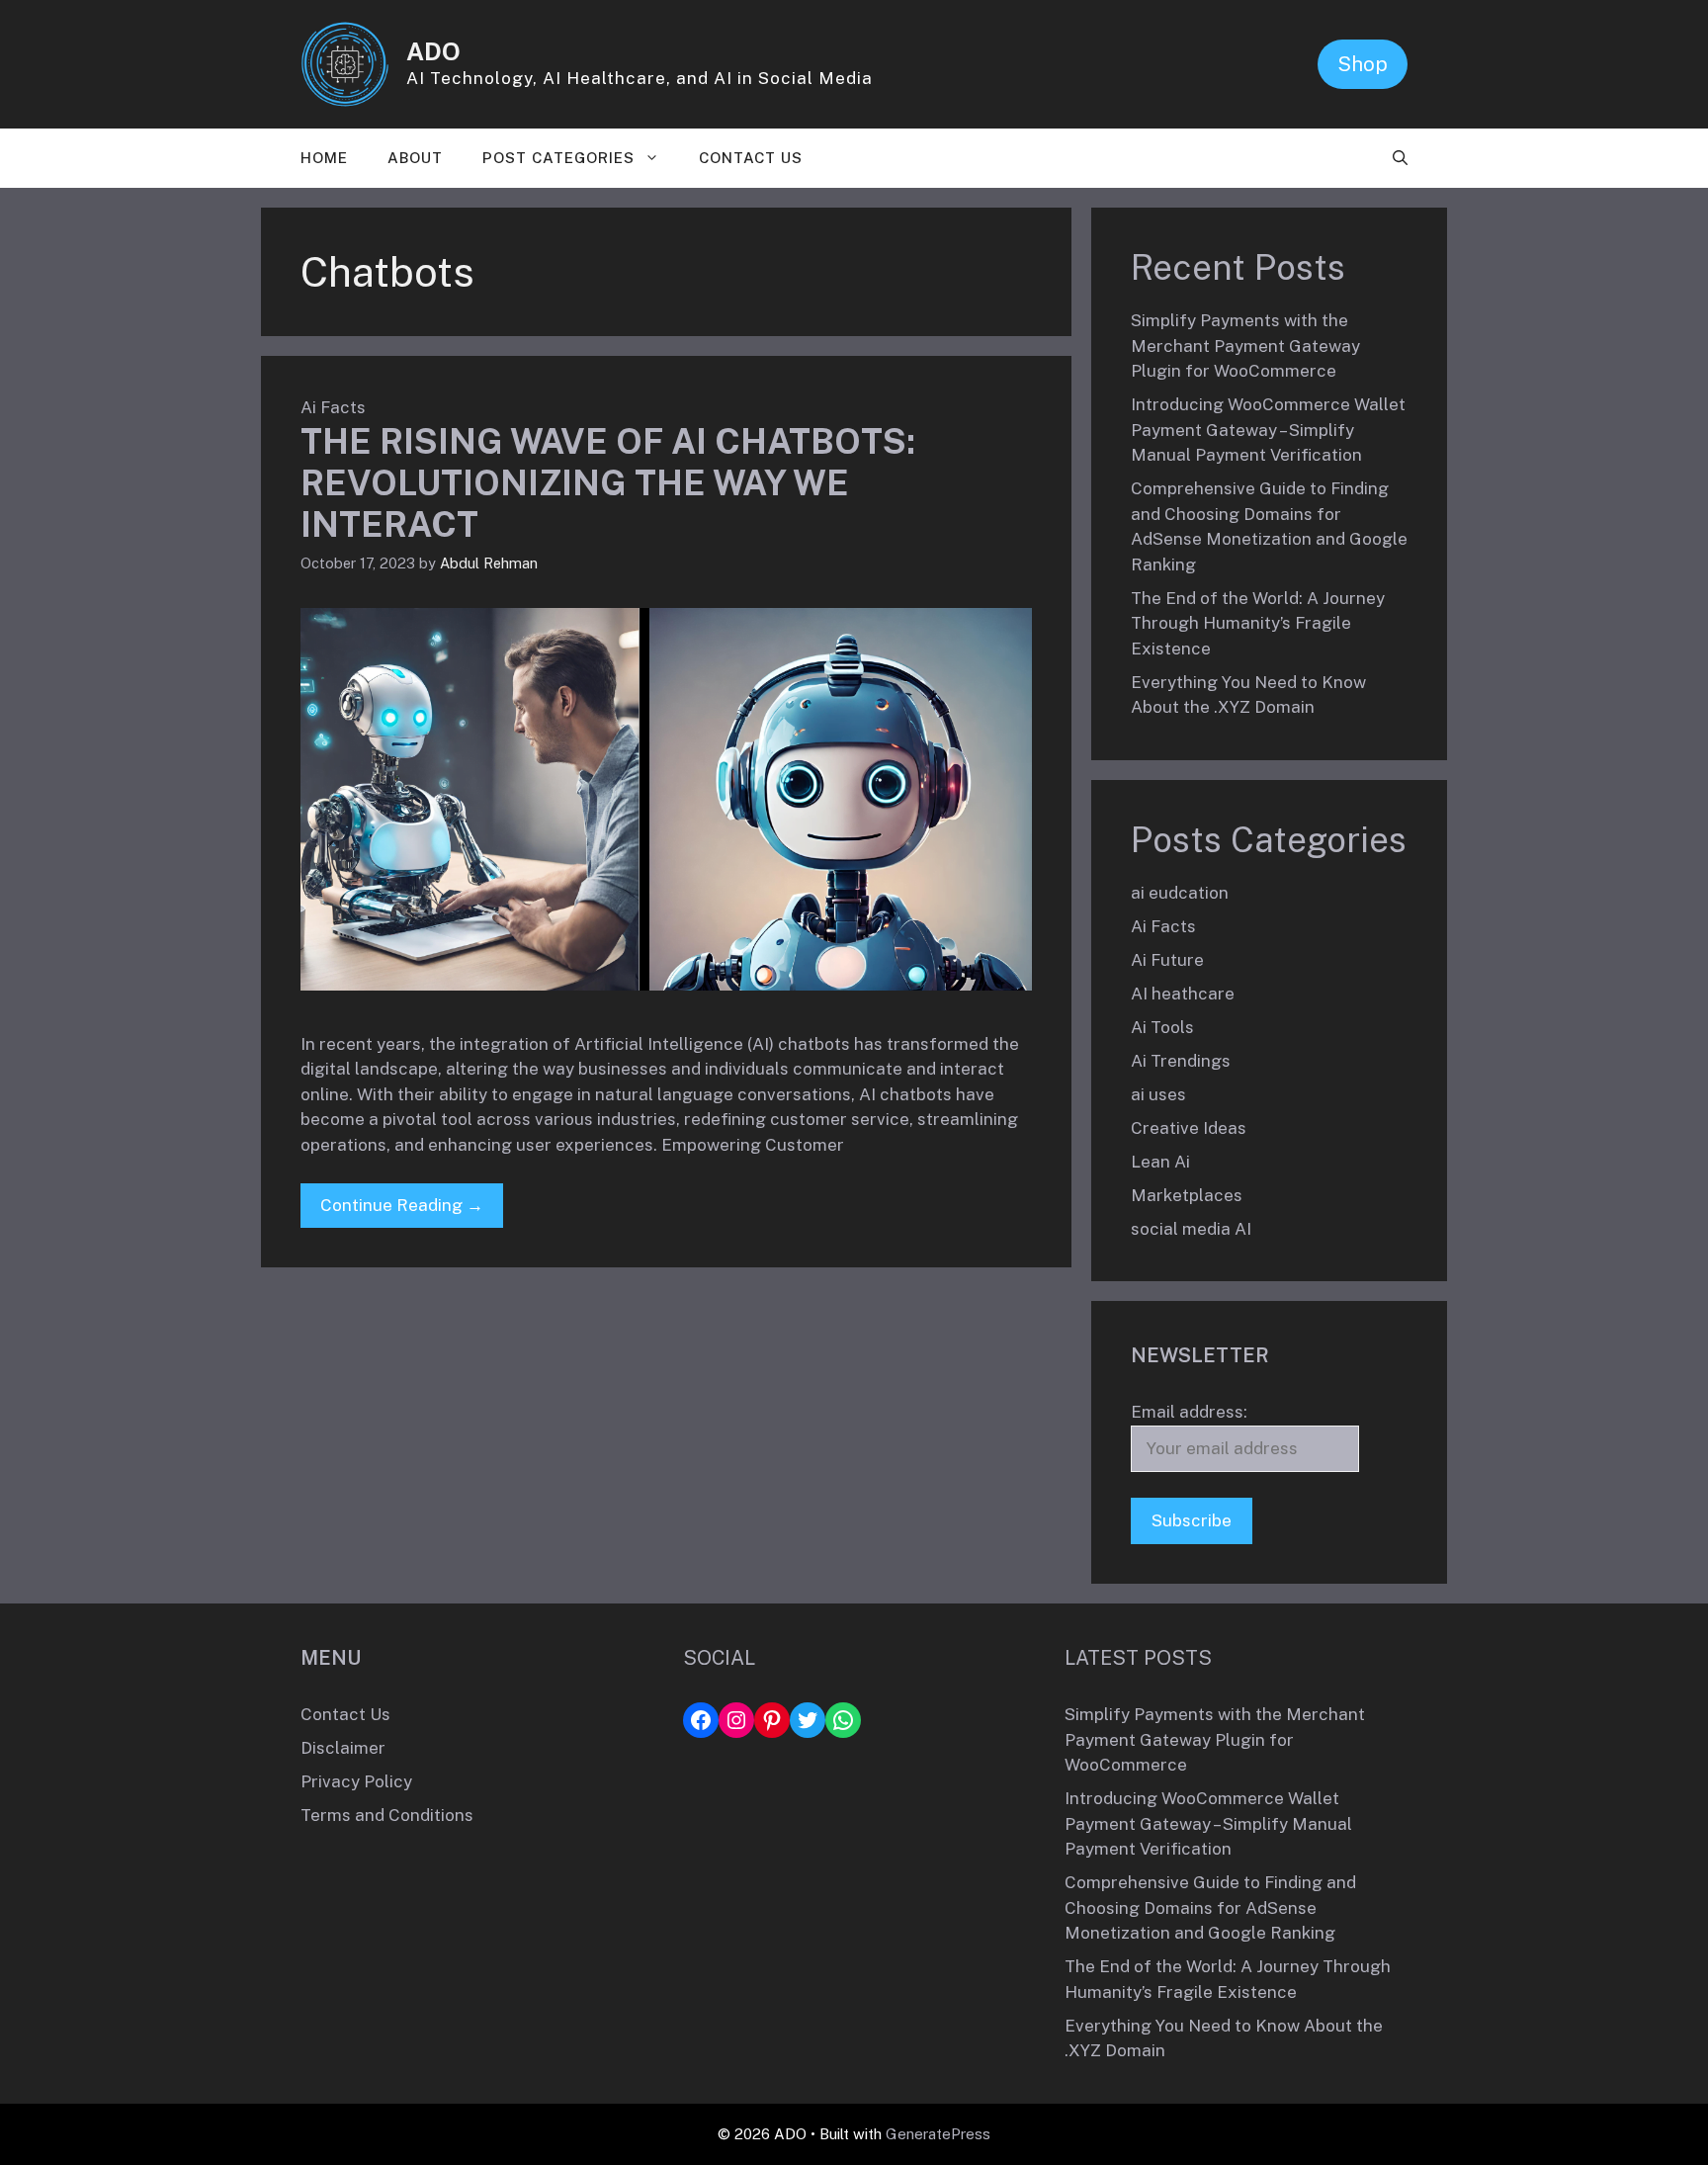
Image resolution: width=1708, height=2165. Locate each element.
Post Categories (558, 158)
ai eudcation (1180, 893)
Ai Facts (333, 407)
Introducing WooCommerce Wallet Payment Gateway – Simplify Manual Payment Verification (1268, 430)
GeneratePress (938, 2134)
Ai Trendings (1181, 1061)
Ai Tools (1162, 1027)
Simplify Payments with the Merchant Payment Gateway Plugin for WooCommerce (1245, 346)
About (415, 158)
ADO (433, 51)
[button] (1400, 158)
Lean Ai (1160, 1162)
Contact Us (751, 158)
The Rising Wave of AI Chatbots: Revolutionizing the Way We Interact (608, 483)
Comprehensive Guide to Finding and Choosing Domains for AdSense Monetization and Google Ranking (1210, 1907)
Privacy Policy (356, 1781)
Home (324, 158)
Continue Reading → (402, 1205)
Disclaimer (343, 1748)
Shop (1363, 64)
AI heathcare (1183, 994)
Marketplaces (1187, 1195)
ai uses (1158, 1094)
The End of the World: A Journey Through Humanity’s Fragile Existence (1258, 623)
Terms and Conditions (387, 1815)
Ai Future (1167, 960)
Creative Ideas (1189, 1128)
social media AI (1191, 1229)
